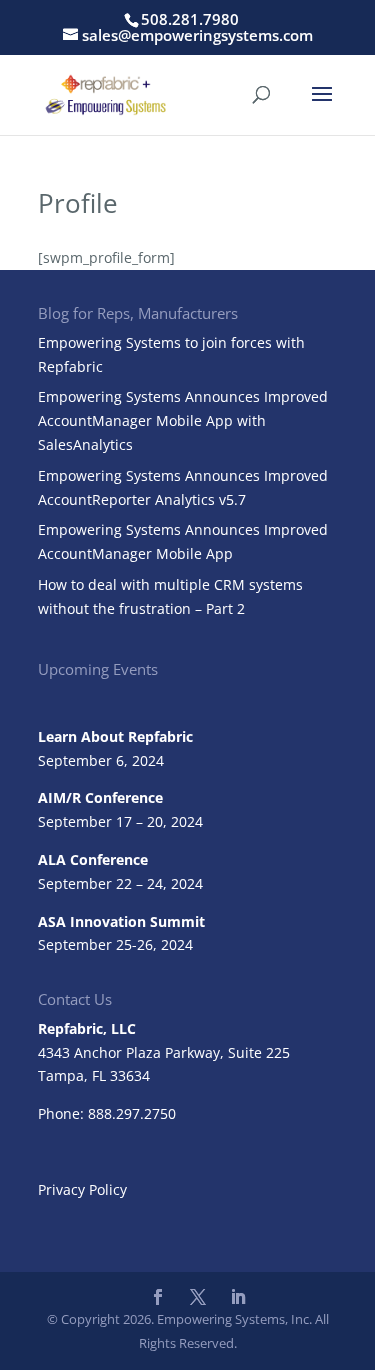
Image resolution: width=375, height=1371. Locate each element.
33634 (130, 1075)
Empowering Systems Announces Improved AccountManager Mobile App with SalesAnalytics (183, 420)
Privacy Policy (82, 1189)
